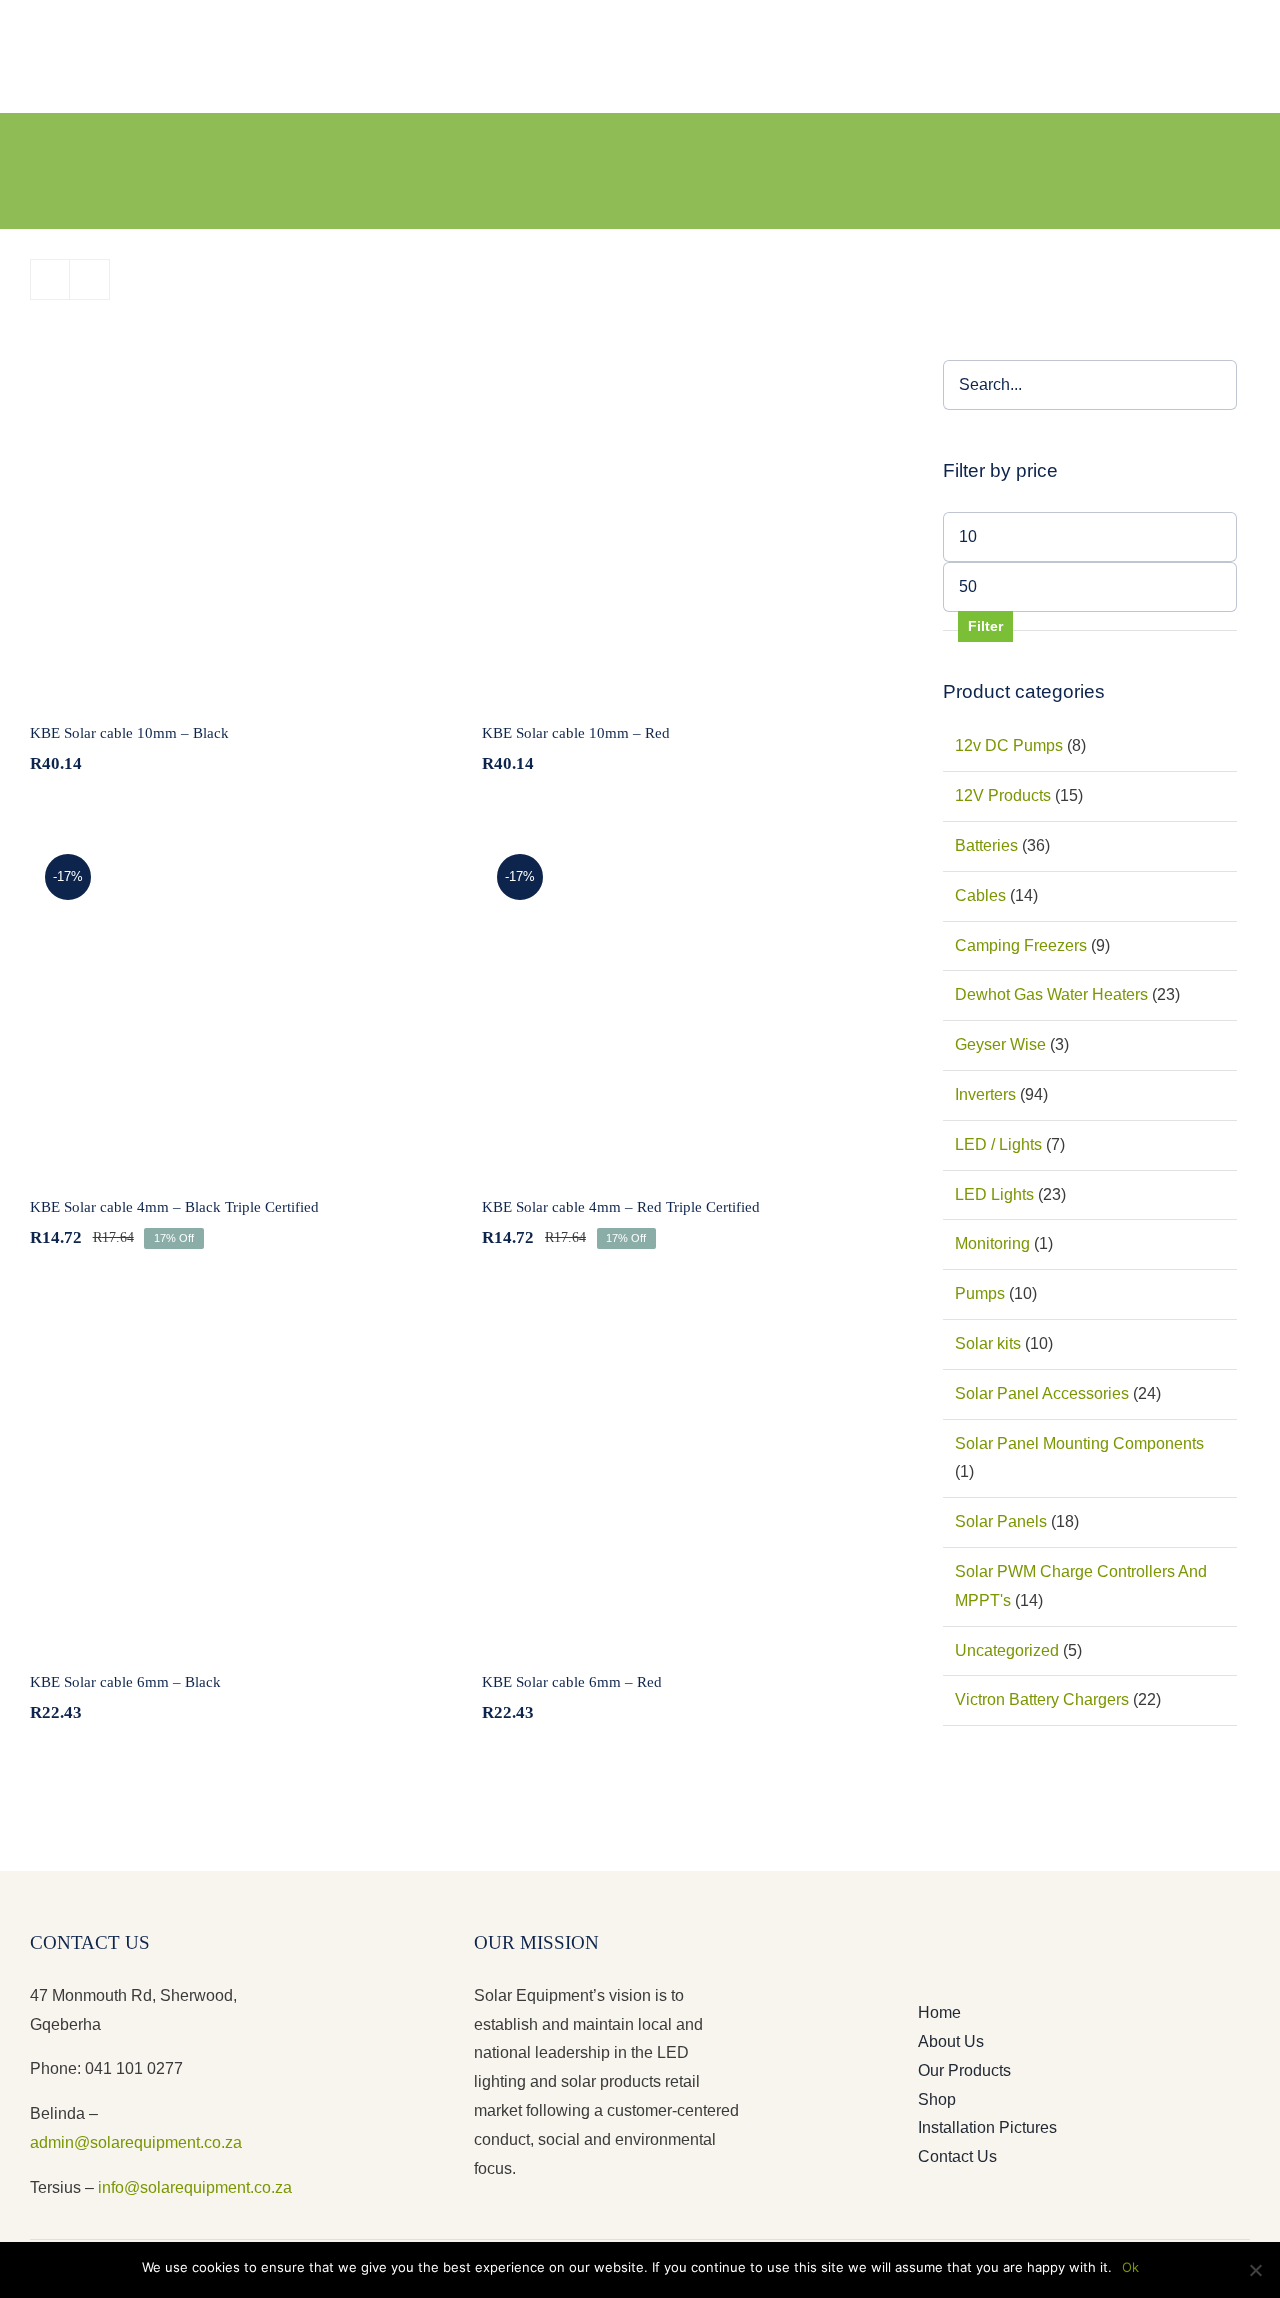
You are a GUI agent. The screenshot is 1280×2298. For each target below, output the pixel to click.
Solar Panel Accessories (1042, 1393)
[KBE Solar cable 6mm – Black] (236, 1478)
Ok (1130, 2267)
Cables (980, 895)
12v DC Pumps (1009, 745)
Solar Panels (1001, 1521)
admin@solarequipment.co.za (136, 2142)
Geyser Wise (1000, 1044)
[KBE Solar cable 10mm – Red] (688, 529)
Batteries (986, 845)
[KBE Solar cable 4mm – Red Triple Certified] (688, 1003)
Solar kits (988, 1343)
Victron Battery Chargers (1042, 1699)
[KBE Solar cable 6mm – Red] (688, 1478)
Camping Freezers (1021, 945)
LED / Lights (998, 1144)
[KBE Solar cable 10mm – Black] (236, 529)
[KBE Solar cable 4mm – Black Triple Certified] (236, 1003)
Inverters (985, 1094)
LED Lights (994, 1194)
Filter (985, 626)
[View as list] (89, 279)
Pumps (980, 1293)
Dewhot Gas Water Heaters (1051, 994)
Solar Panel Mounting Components (1079, 1443)
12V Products (1003, 795)
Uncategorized (1007, 1650)
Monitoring (992, 1243)
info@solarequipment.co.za (193, 2187)
